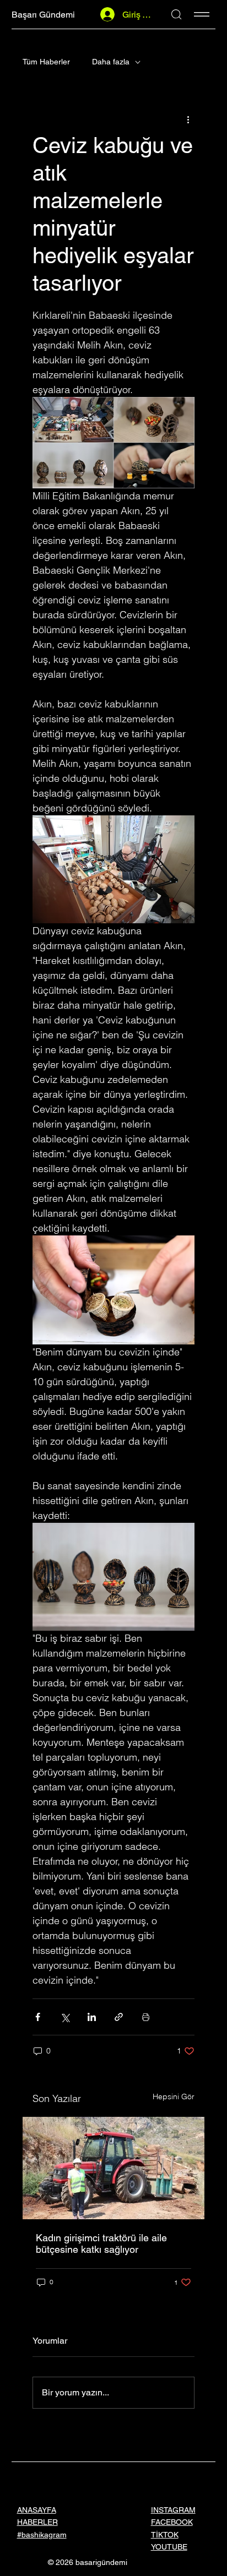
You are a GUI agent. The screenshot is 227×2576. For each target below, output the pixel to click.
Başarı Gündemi (43, 15)
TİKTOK (165, 2535)
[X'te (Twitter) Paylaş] (65, 2017)
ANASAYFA (37, 2510)
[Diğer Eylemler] (188, 119)
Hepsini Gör (174, 2096)
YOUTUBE (169, 2547)
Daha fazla (111, 62)
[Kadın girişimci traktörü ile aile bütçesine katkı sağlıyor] (113, 2168)
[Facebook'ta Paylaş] (38, 2017)
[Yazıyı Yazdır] (146, 2017)
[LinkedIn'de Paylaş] (92, 2017)
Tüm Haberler (46, 62)
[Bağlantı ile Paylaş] (119, 2017)
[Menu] (202, 14)
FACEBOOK (172, 2522)
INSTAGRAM (173, 2510)
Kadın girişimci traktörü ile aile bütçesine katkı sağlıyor (101, 2243)
